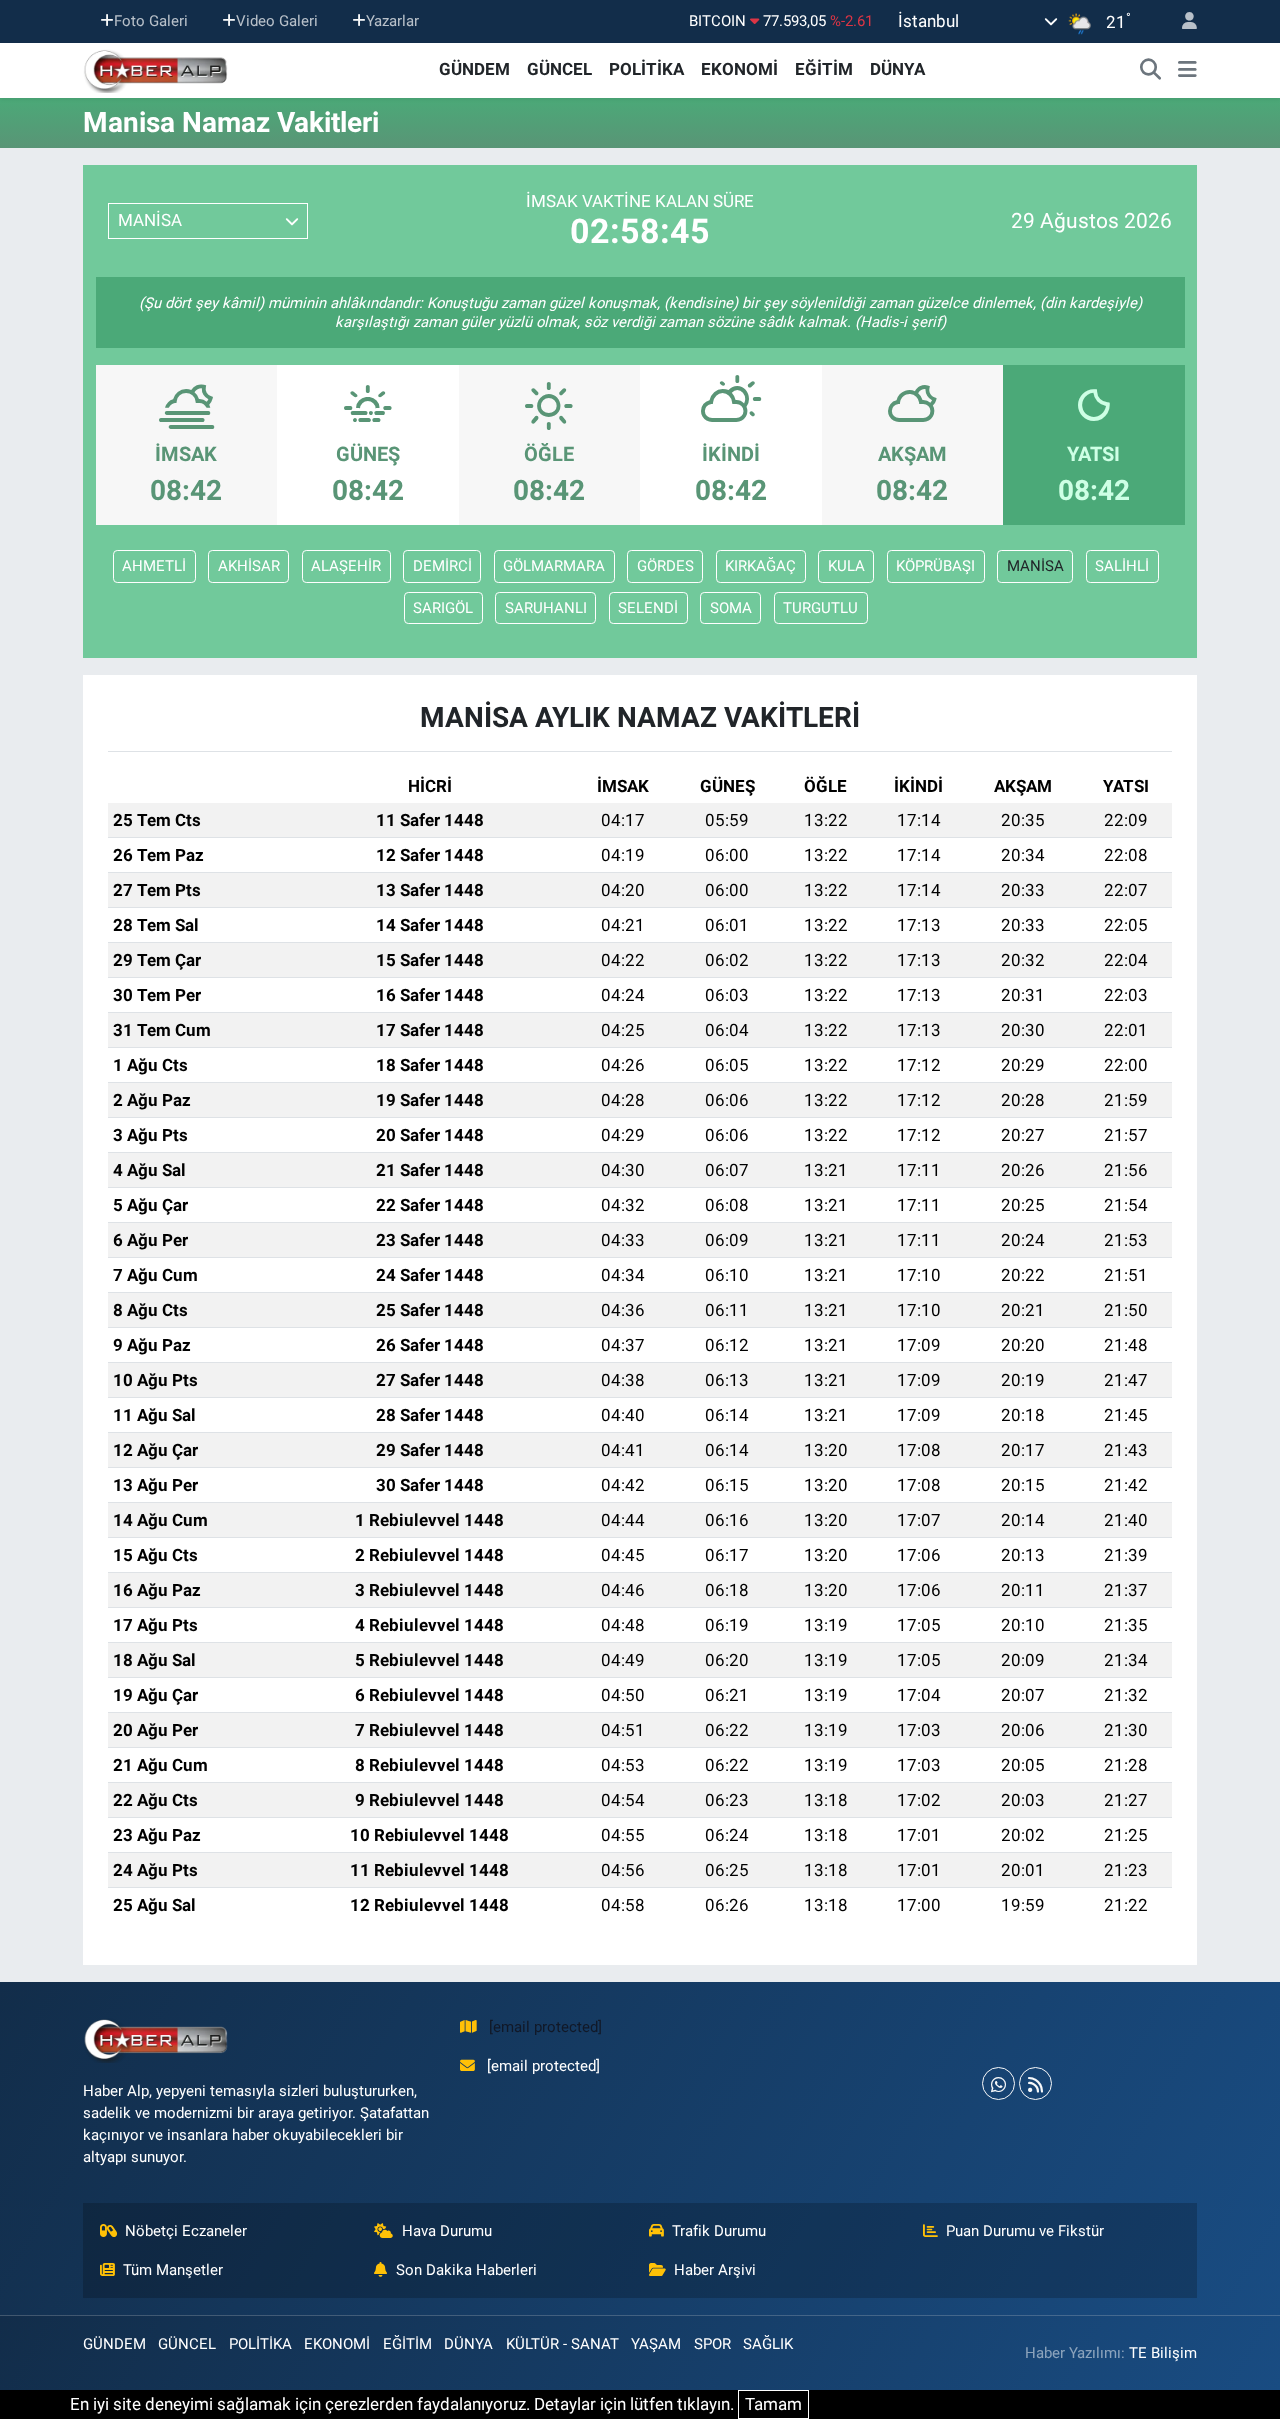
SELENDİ (648, 608)
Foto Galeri (151, 21)
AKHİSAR (249, 566)
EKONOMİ (739, 69)
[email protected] (545, 2027)
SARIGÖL (443, 608)
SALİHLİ (1122, 566)
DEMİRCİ (442, 566)
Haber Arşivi (715, 2270)
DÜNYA (897, 69)
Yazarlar (392, 21)
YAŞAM (656, 2344)
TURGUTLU (820, 608)
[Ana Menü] (1187, 70)
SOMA (731, 608)
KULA (846, 566)
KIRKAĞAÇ (760, 566)
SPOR (712, 2344)
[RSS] (1035, 2083)
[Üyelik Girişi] (1181, 21)
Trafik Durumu (719, 2231)
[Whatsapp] (998, 2083)
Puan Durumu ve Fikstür (1025, 2231)
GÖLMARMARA (554, 566)
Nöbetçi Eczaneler (186, 2231)
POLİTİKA (646, 69)
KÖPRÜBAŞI (935, 566)
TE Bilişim (1163, 2353)
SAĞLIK (768, 2344)
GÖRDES (665, 566)
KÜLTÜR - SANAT (562, 2344)
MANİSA (1035, 566)
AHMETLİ (154, 566)
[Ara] (1151, 70)
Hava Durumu (447, 2231)
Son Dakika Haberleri (466, 2270)
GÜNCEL (559, 69)
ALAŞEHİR (346, 566)
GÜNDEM (474, 69)
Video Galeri (277, 21)
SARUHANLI (546, 608)
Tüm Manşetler (173, 2270)
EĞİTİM (824, 69)
